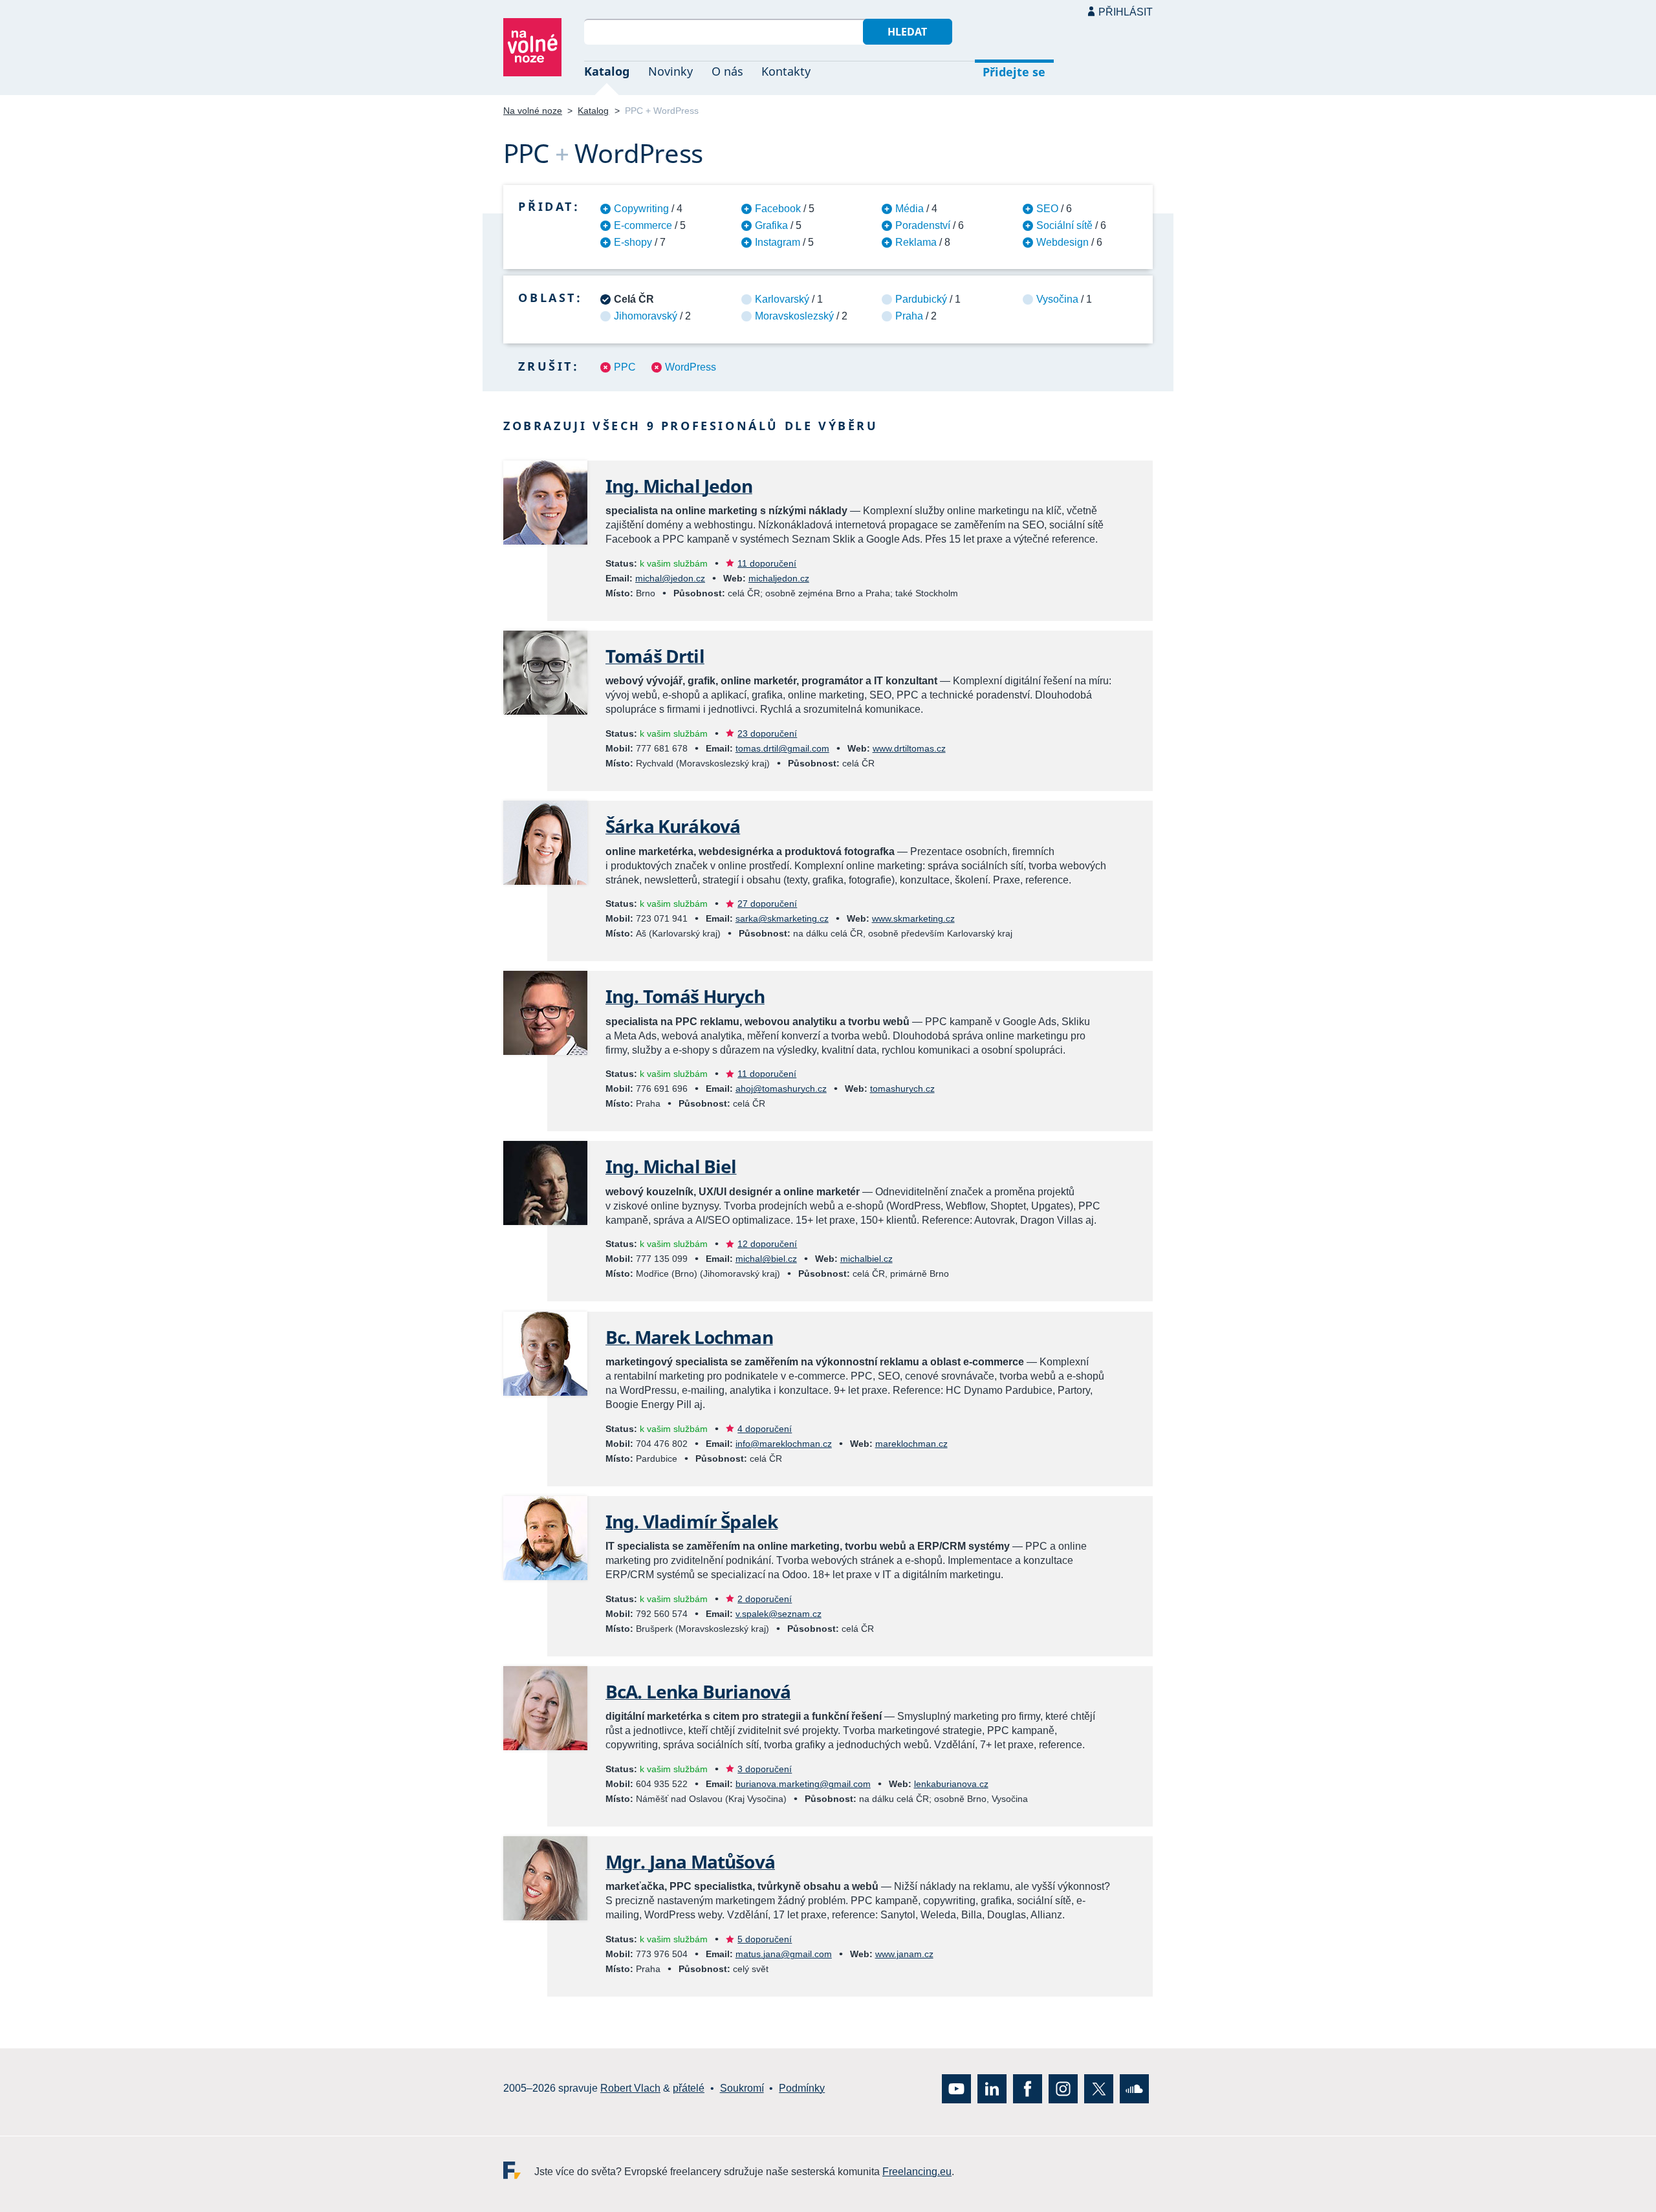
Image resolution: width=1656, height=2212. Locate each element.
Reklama (916, 242)
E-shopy (633, 242)
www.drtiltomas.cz (909, 748)
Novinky (670, 71)
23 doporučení (767, 733)
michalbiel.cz (866, 1259)
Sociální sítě (1064, 225)
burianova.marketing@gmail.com (803, 1784)
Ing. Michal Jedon (679, 486)
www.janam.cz (904, 1954)
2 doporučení (765, 1599)
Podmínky (802, 2088)
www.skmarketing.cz (913, 918)
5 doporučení (765, 1939)
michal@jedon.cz (670, 578)
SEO (1047, 209)
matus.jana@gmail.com (784, 1954)
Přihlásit (1126, 12)
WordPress (691, 367)
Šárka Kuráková (673, 826)
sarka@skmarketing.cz (782, 918)
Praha (909, 316)
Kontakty (786, 71)
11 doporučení (767, 563)
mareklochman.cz (911, 1444)
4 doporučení (765, 1429)
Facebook (778, 209)
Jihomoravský (646, 316)
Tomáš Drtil (655, 656)
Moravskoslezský (794, 316)
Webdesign (1062, 242)
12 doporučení (767, 1244)
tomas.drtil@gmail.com (782, 748)
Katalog (607, 71)
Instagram (778, 242)
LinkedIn (992, 2089)
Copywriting (641, 209)
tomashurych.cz (902, 1089)
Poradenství (923, 225)
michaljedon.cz (779, 578)
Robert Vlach (630, 2088)
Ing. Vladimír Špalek (692, 1521)
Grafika (771, 225)
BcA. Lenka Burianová (698, 1691)
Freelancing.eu (519, 2170)
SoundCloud (1134, 2089)
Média (910, 209)
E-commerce (643, 225)
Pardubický (921, 299)
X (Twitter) (1099, 2089)
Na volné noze (533, 111)
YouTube (956, 2089)
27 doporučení (767, 904)
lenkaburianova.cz (951, 1784)
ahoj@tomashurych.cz (781, 1089)
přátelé (689, 2088)
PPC (625, 367)
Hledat (907, 32)
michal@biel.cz (766, 1259)
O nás (727, 71)
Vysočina (1057, 299)
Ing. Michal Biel (671, 1166)
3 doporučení (765, 1769)
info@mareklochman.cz (784, 1444)
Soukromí (742, 2088)
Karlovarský (782, 299)
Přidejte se (1014, 72)
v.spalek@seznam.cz (779, 1614)
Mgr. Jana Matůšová (690, 1861)
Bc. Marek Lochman (689, 1337)
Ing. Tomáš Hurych (685, 996)
